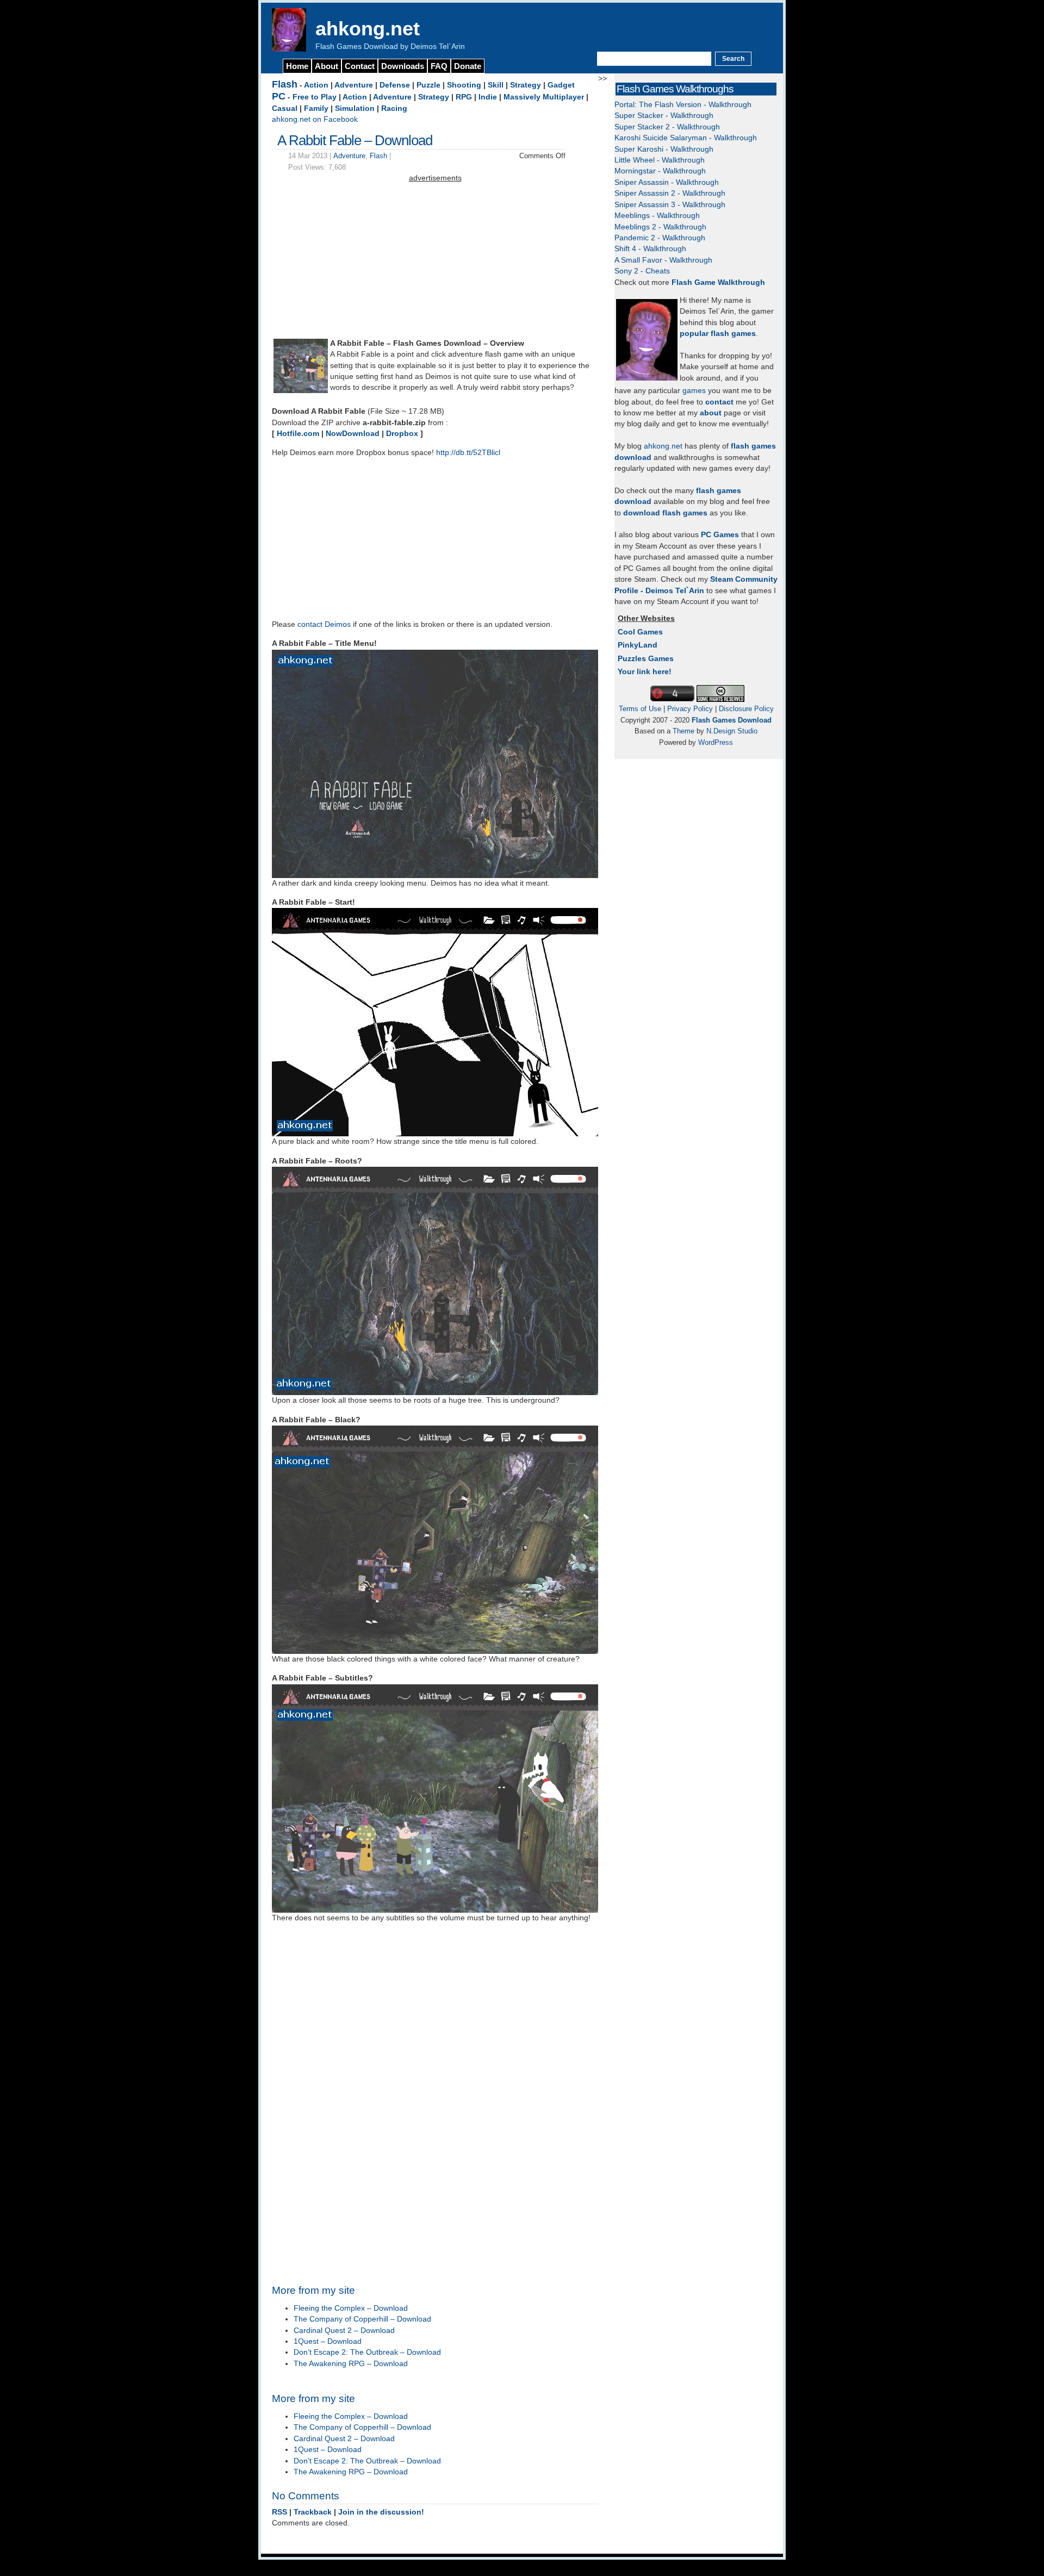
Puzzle (428, 85)
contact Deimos (324, 624)
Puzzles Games (646, 659)
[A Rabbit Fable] (301, 391)
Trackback (313, 2512)
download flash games (665, 513)
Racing (394, 108)
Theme (683, 731)
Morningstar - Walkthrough (660, 171)
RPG (464, 97)
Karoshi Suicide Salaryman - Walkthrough (686, 138)
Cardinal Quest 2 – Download (344, 2331)
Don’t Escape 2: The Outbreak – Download (367, 2352)
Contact (360, 66)
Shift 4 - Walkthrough (650, 249)
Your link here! (645, 672)
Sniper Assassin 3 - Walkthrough (670, 205)
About (327, 66)
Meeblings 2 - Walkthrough (660, 227)
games (694, 391)
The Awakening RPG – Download (351, 2364)
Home (297, 66)
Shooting (464, 85)
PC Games (720, 535)
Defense (395, 85)
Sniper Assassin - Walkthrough (667, 182)
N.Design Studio (732, 731)
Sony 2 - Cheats (642, 271)
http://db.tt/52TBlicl (468, 453)
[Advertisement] (435, 260)
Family (316, 108)
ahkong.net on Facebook (315, 119)
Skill (496, 85)
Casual (285, 108)
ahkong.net (368, 29)
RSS (279, 2512)
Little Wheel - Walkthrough (660, 160)
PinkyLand (638, 645)
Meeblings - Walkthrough (657, 216)
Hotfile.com (298, 434)
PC (279, 96)
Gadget (561, 85)
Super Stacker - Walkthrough (664, 116)
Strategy (526, 85)
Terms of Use (640, 709)
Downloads (403, 66)
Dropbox (402, 434)
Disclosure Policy (746, 709)
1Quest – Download (328, 2341)
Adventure (354, 85)
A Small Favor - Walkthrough (663, 260)
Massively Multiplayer (544, 97)
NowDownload (353, 434)
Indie (488, 97)
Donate (468, 66)
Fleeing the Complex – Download (351, 2308)
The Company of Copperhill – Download (362, 2319)
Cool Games (640, 632)
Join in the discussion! (381, 2512)
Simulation (355, 108)
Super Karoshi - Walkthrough (664, 149)
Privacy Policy (690, 709)
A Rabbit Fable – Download (355, 140)
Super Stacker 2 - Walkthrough (667, 127)
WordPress (716, 742)
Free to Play (315, 97)
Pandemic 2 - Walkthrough (660, 238)
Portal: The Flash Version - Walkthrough (683, 105)
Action (316, 85)
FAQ (439, 66)
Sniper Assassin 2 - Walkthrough (670, 193)
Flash (285, 84)
